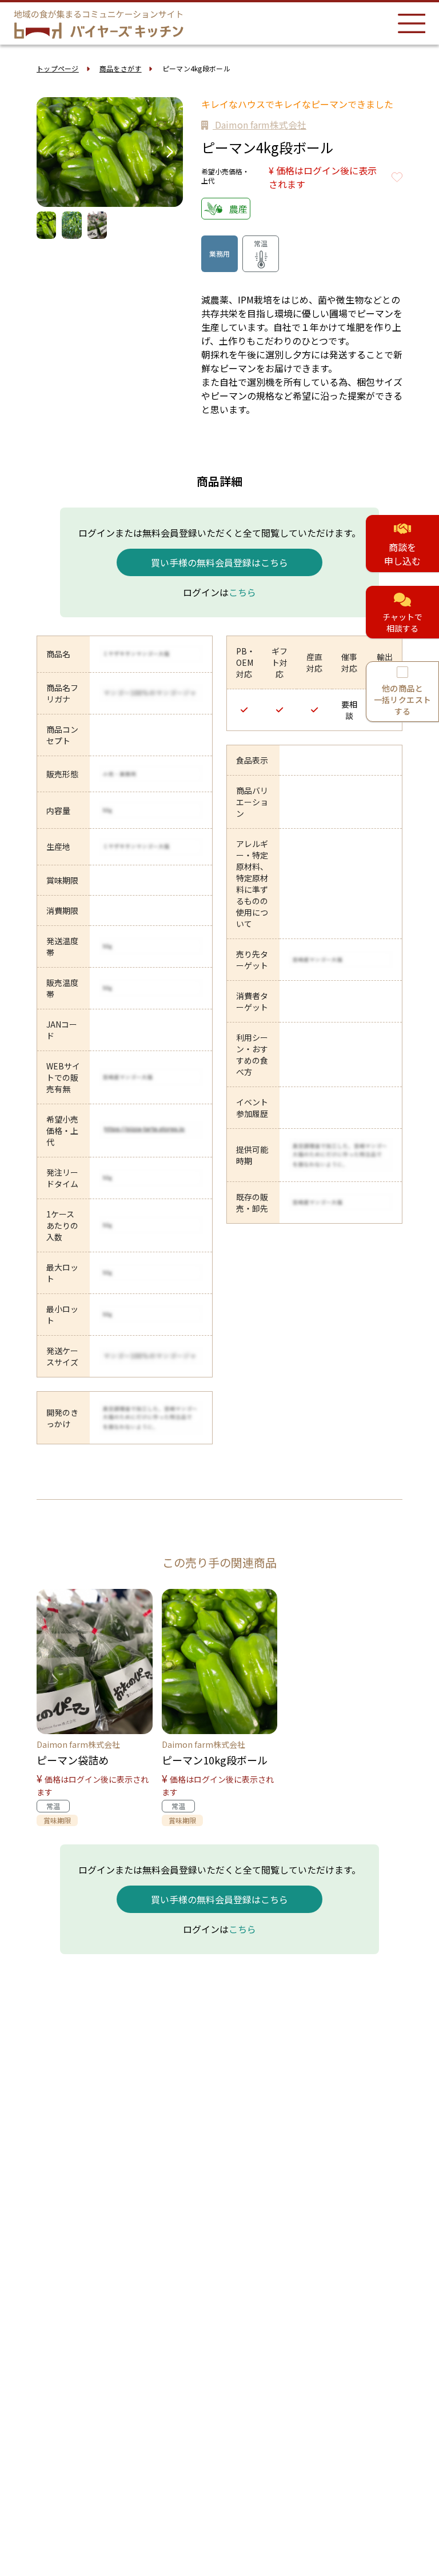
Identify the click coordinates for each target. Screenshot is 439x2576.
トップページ (58, 68)
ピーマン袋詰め (73, 1760)
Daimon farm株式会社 (260, 125)
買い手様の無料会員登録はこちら (219, 562)
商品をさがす (121, 68)
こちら (242, 592)
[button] (169, 152)
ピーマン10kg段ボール (215, 1760)
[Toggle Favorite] (397, 177)
